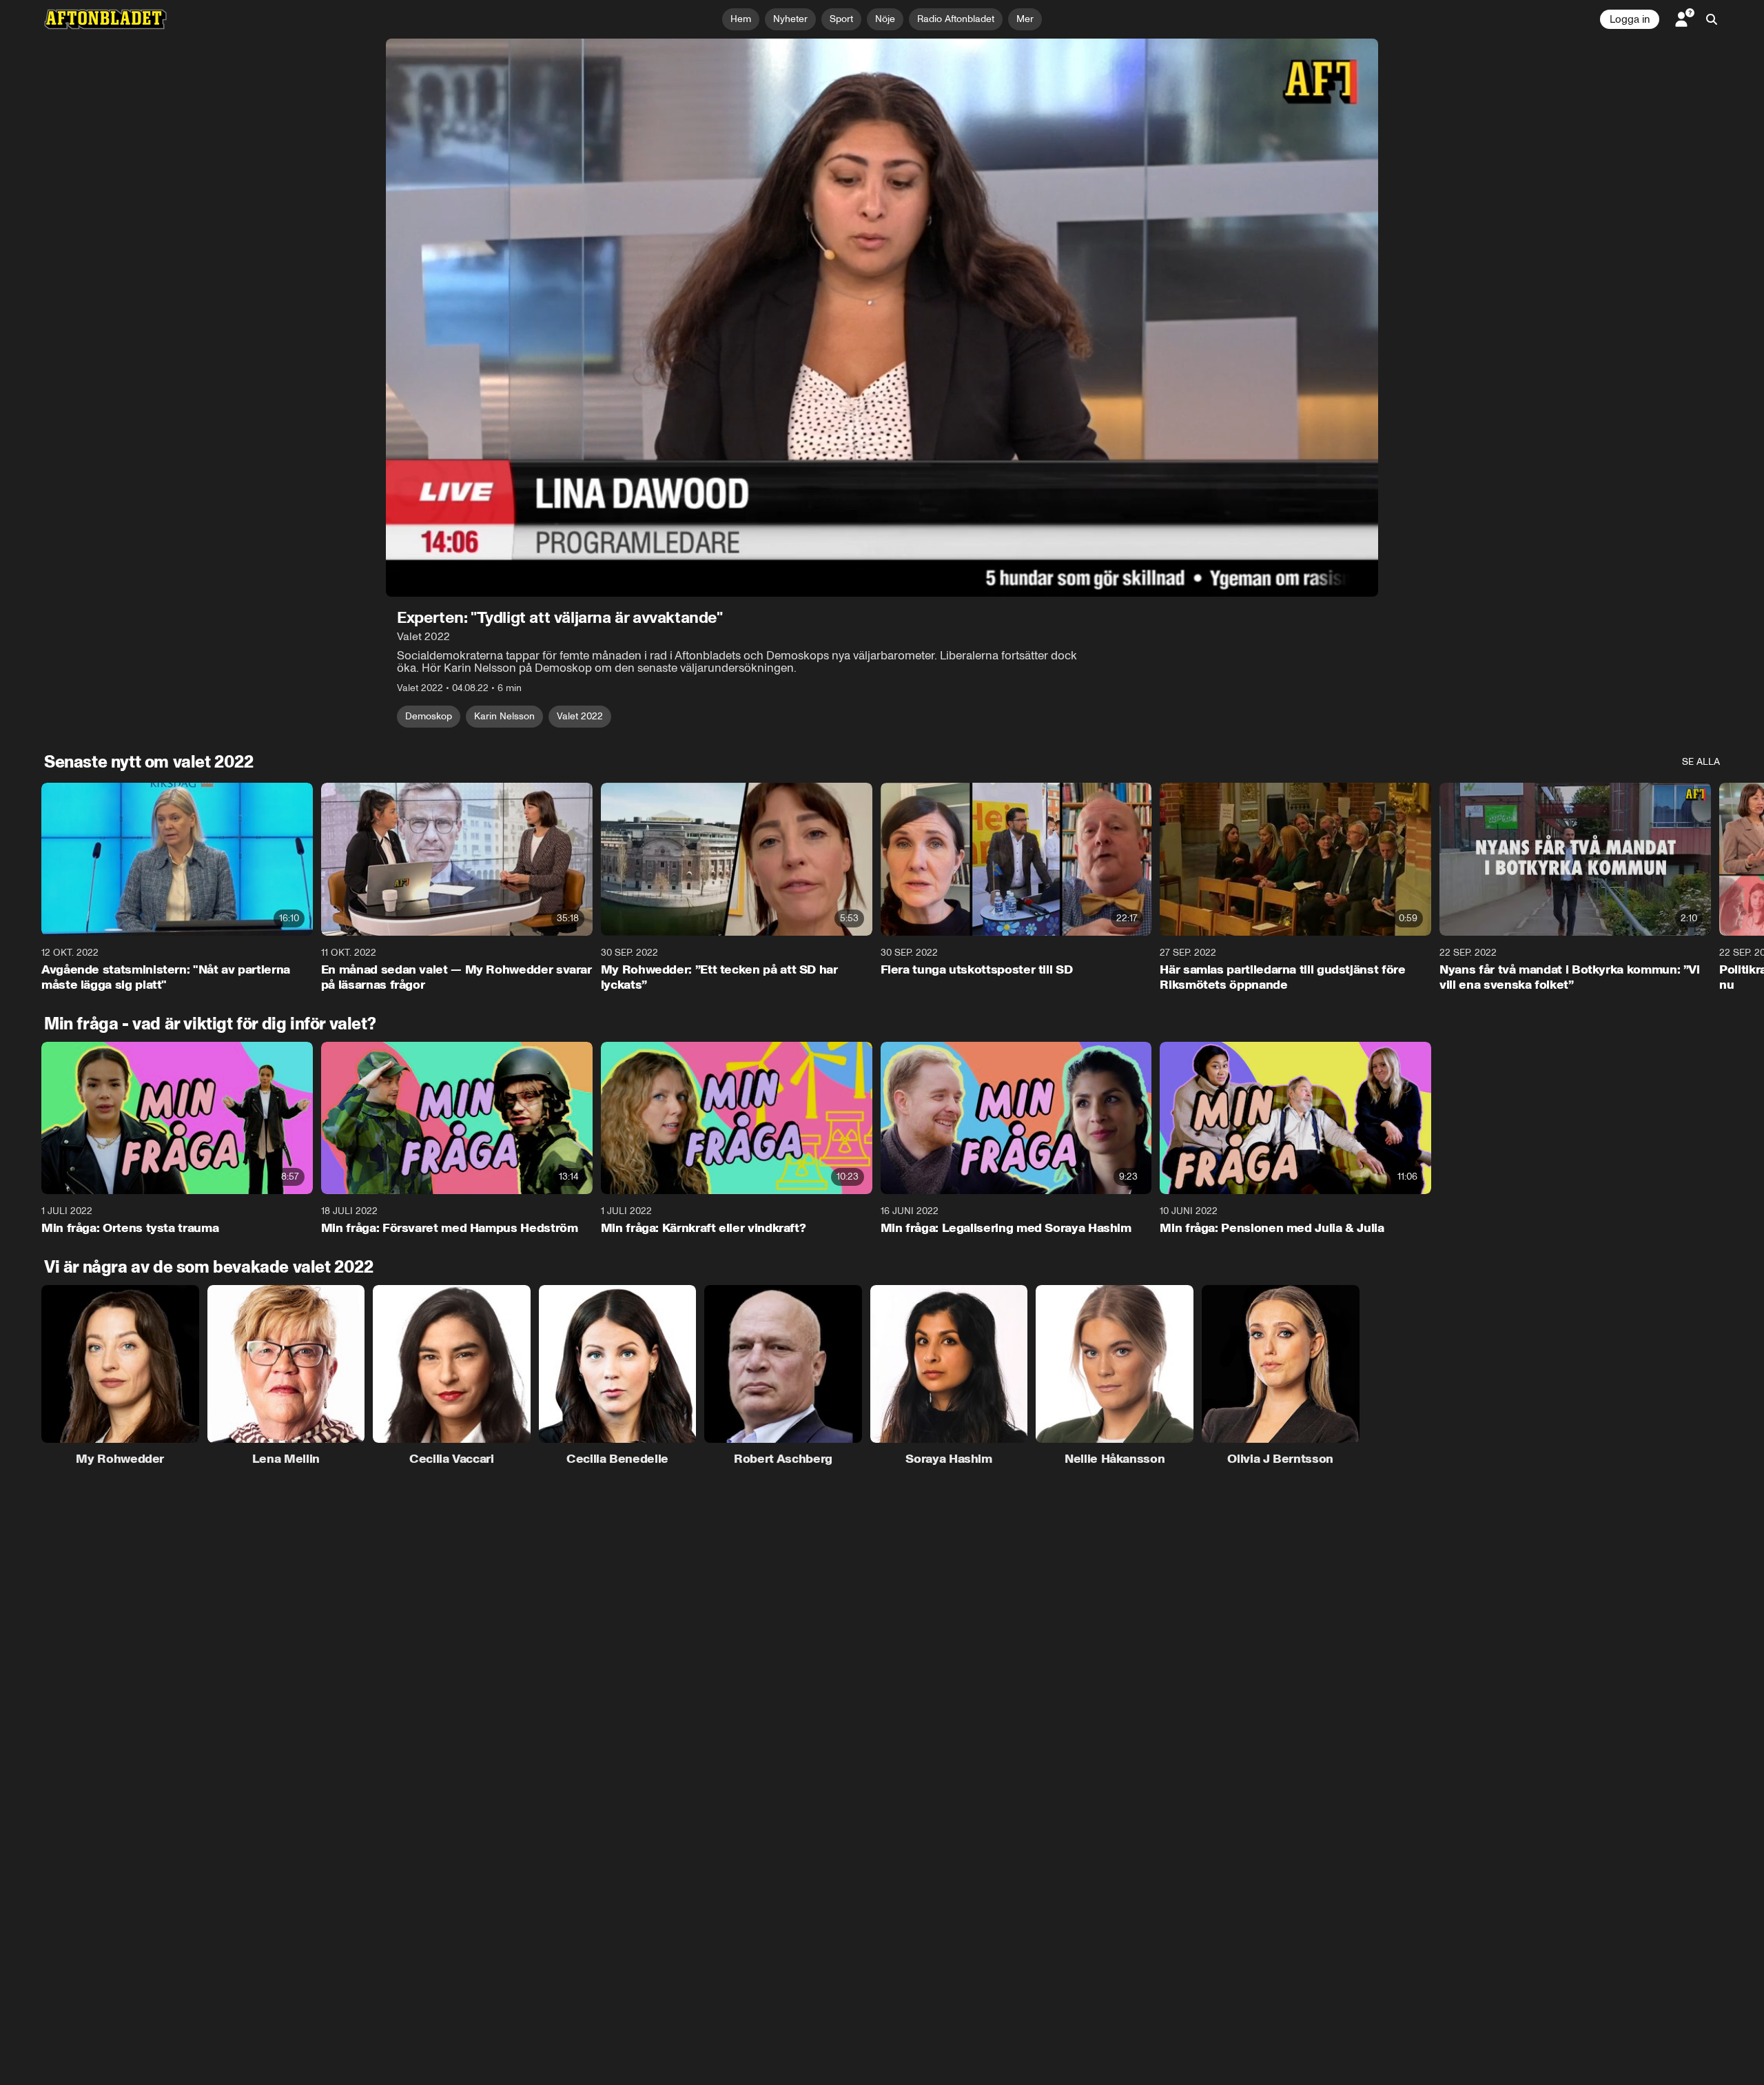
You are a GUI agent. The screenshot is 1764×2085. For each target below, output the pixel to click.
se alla (1701, 762)
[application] (882, 318)
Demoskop (429, 716)
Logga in (1630, 19)
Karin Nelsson (504, 716)
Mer (1025, 19)
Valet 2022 (580, 716)
